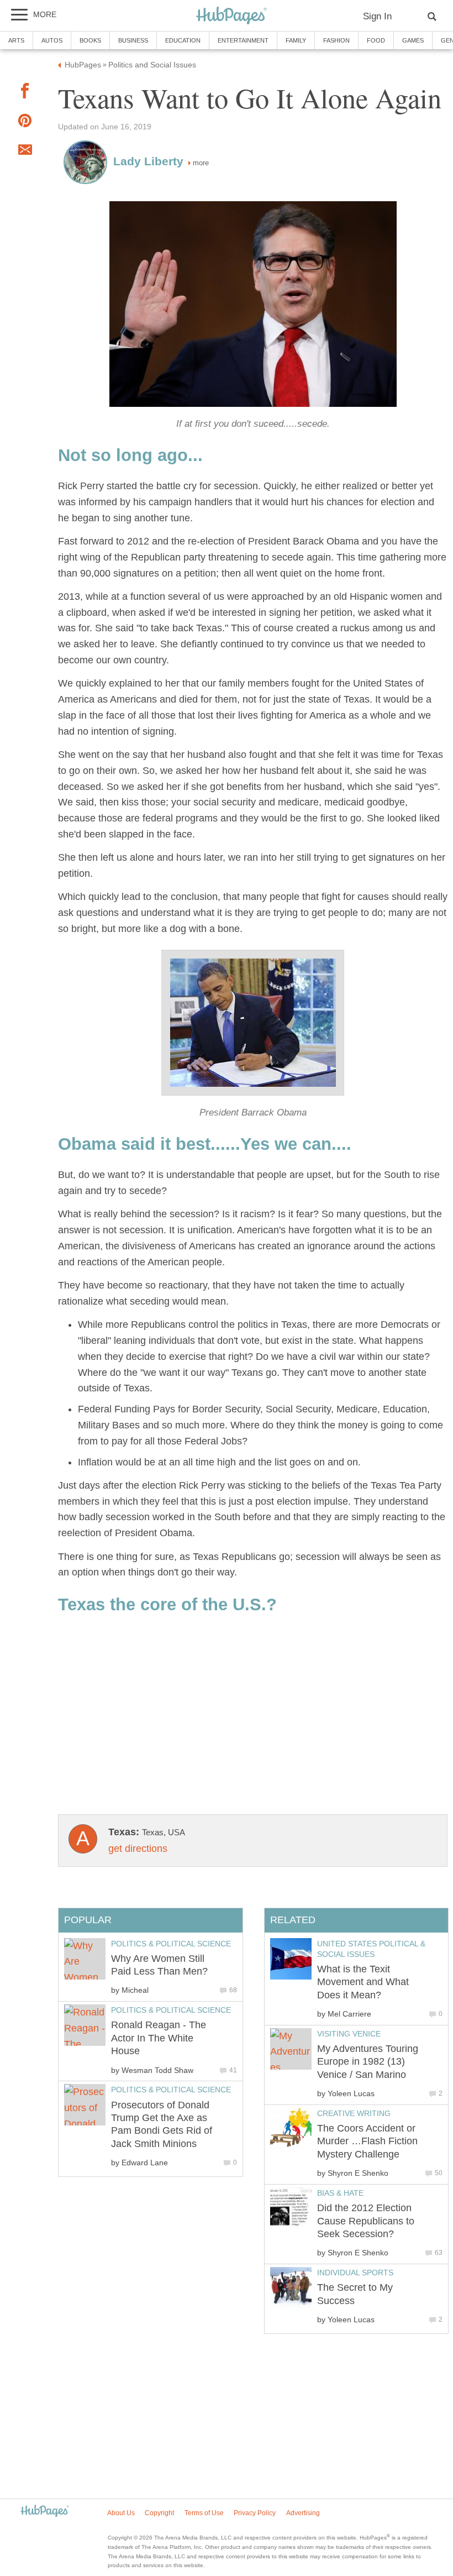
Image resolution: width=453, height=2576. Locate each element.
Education (183, 40)
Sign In (377, 16)
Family (296, 40)
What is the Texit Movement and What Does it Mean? (363, 1982)
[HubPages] (231, 16)
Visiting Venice (349, 2034)
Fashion (336, 40)
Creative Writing (354, 2113)
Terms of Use (204, 2513)
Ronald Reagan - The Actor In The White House (159, 2038)
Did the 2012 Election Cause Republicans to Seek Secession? (366, 2221)
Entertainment (243, 40)
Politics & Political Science (171, 1944)
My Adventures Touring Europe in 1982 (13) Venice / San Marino (368, 2062)
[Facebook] (25, 93)
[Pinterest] (25, 123)
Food (376, 40)
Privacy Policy (255, 2513)
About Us (121, 2513)
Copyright (159, 2513)
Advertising (303, 2513)
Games (413, 40)
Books (90, 40)
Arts (16, 40)
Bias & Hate (340, 2193)
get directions (138, 1849)
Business (133, 40)
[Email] (25, 152)
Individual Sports (355, 2273)
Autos (52, 40)
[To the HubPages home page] (45, 2512)
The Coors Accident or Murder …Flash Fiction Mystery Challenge (367, 2141)
